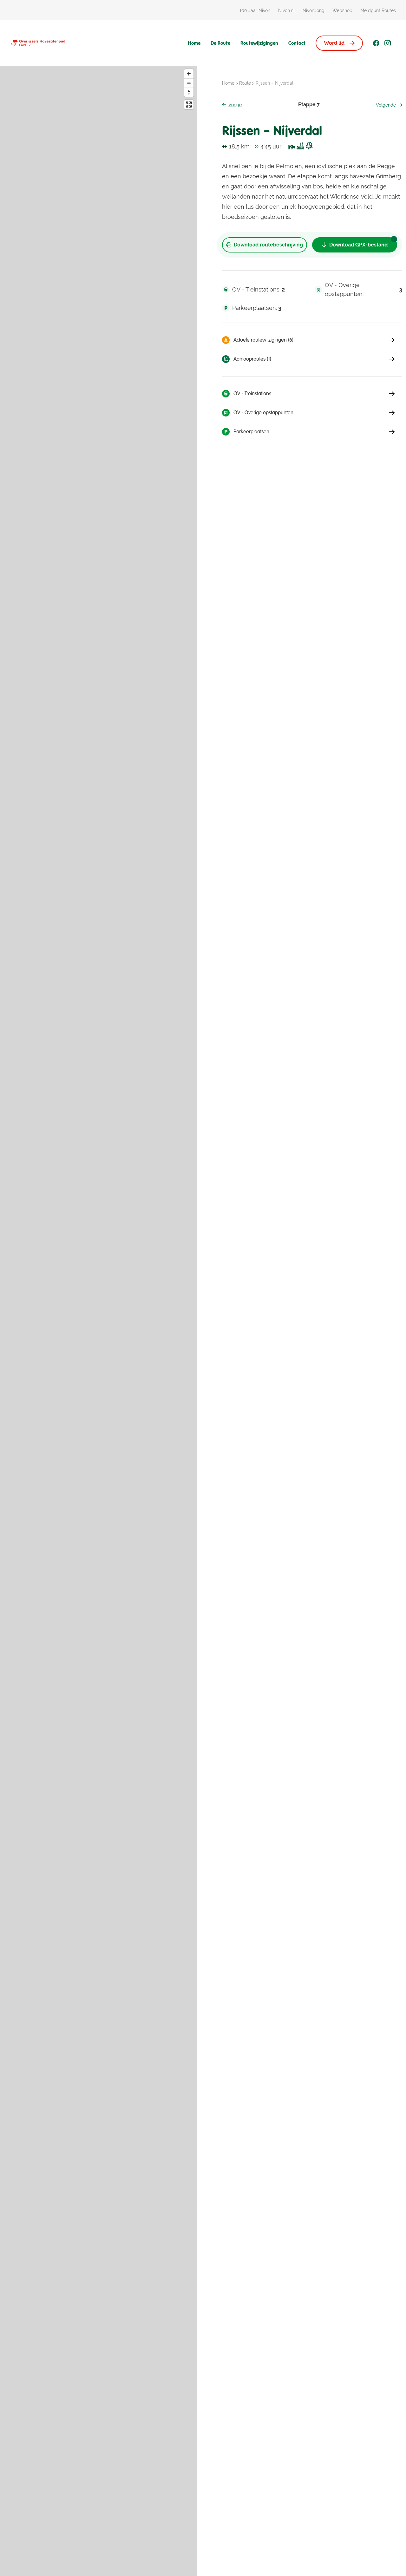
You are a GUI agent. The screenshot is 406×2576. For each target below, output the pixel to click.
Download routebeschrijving (268, 245)
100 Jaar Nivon (255, 10)
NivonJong (314, 10)
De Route (220, 43)
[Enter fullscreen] (189, 105)
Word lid (334, 43)
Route (245, 83)
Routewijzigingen (259, 43)
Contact (297, 43)
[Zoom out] (189, 83)
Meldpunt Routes (378, 10)
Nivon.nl (286, 10)
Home (194, 43)
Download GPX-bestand (358, 245)
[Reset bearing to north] (189, 92)
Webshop (342, 10)
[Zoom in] (189, 74)
